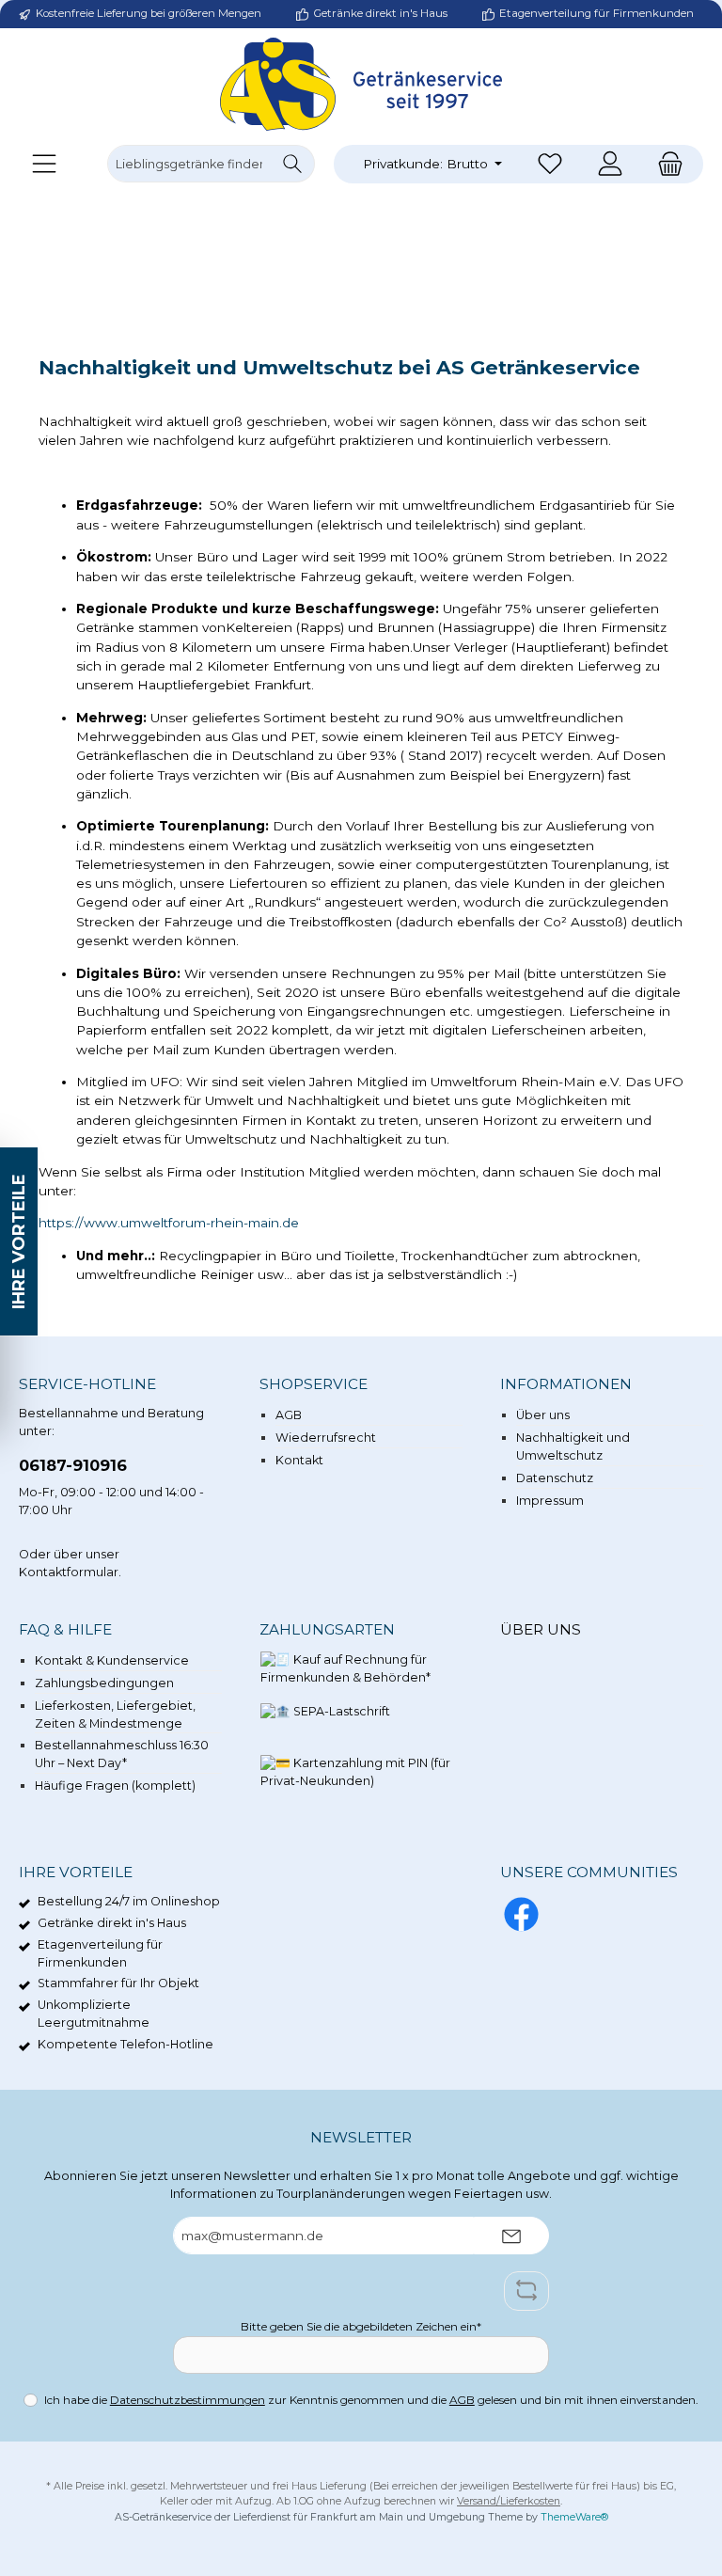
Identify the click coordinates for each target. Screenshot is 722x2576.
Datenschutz (555, 1478)
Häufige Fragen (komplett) (115, 1786)
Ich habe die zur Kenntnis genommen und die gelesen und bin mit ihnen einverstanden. (371, 2400)
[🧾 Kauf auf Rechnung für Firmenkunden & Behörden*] (356, 1671)
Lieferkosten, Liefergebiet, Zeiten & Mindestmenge (115, 1715)
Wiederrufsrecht (326, 1438)
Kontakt (299, 1460)
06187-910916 (73, 1465)
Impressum (550, 1501)
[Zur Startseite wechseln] (361, 84)
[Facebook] (521, 1914)
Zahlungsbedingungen (104, 1683)
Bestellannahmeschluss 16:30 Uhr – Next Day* (122, 1754)
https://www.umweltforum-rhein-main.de (169, 1223)
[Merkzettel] (550, 164)
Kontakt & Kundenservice (112, 1660)
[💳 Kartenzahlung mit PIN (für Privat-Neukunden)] (356, 1774)
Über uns (543, 1415)
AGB (289, 1415)
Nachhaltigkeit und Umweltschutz (573, 1446)
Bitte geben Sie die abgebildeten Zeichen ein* (361, 2326)
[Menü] (44, 164)
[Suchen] (293, 164)
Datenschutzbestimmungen (188, 2400)
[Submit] (511, 2236)
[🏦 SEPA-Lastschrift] (325, 1723)
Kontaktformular (69, 1572)
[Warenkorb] (665, 164)
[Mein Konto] (610, 164)
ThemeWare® (574, 2517)
